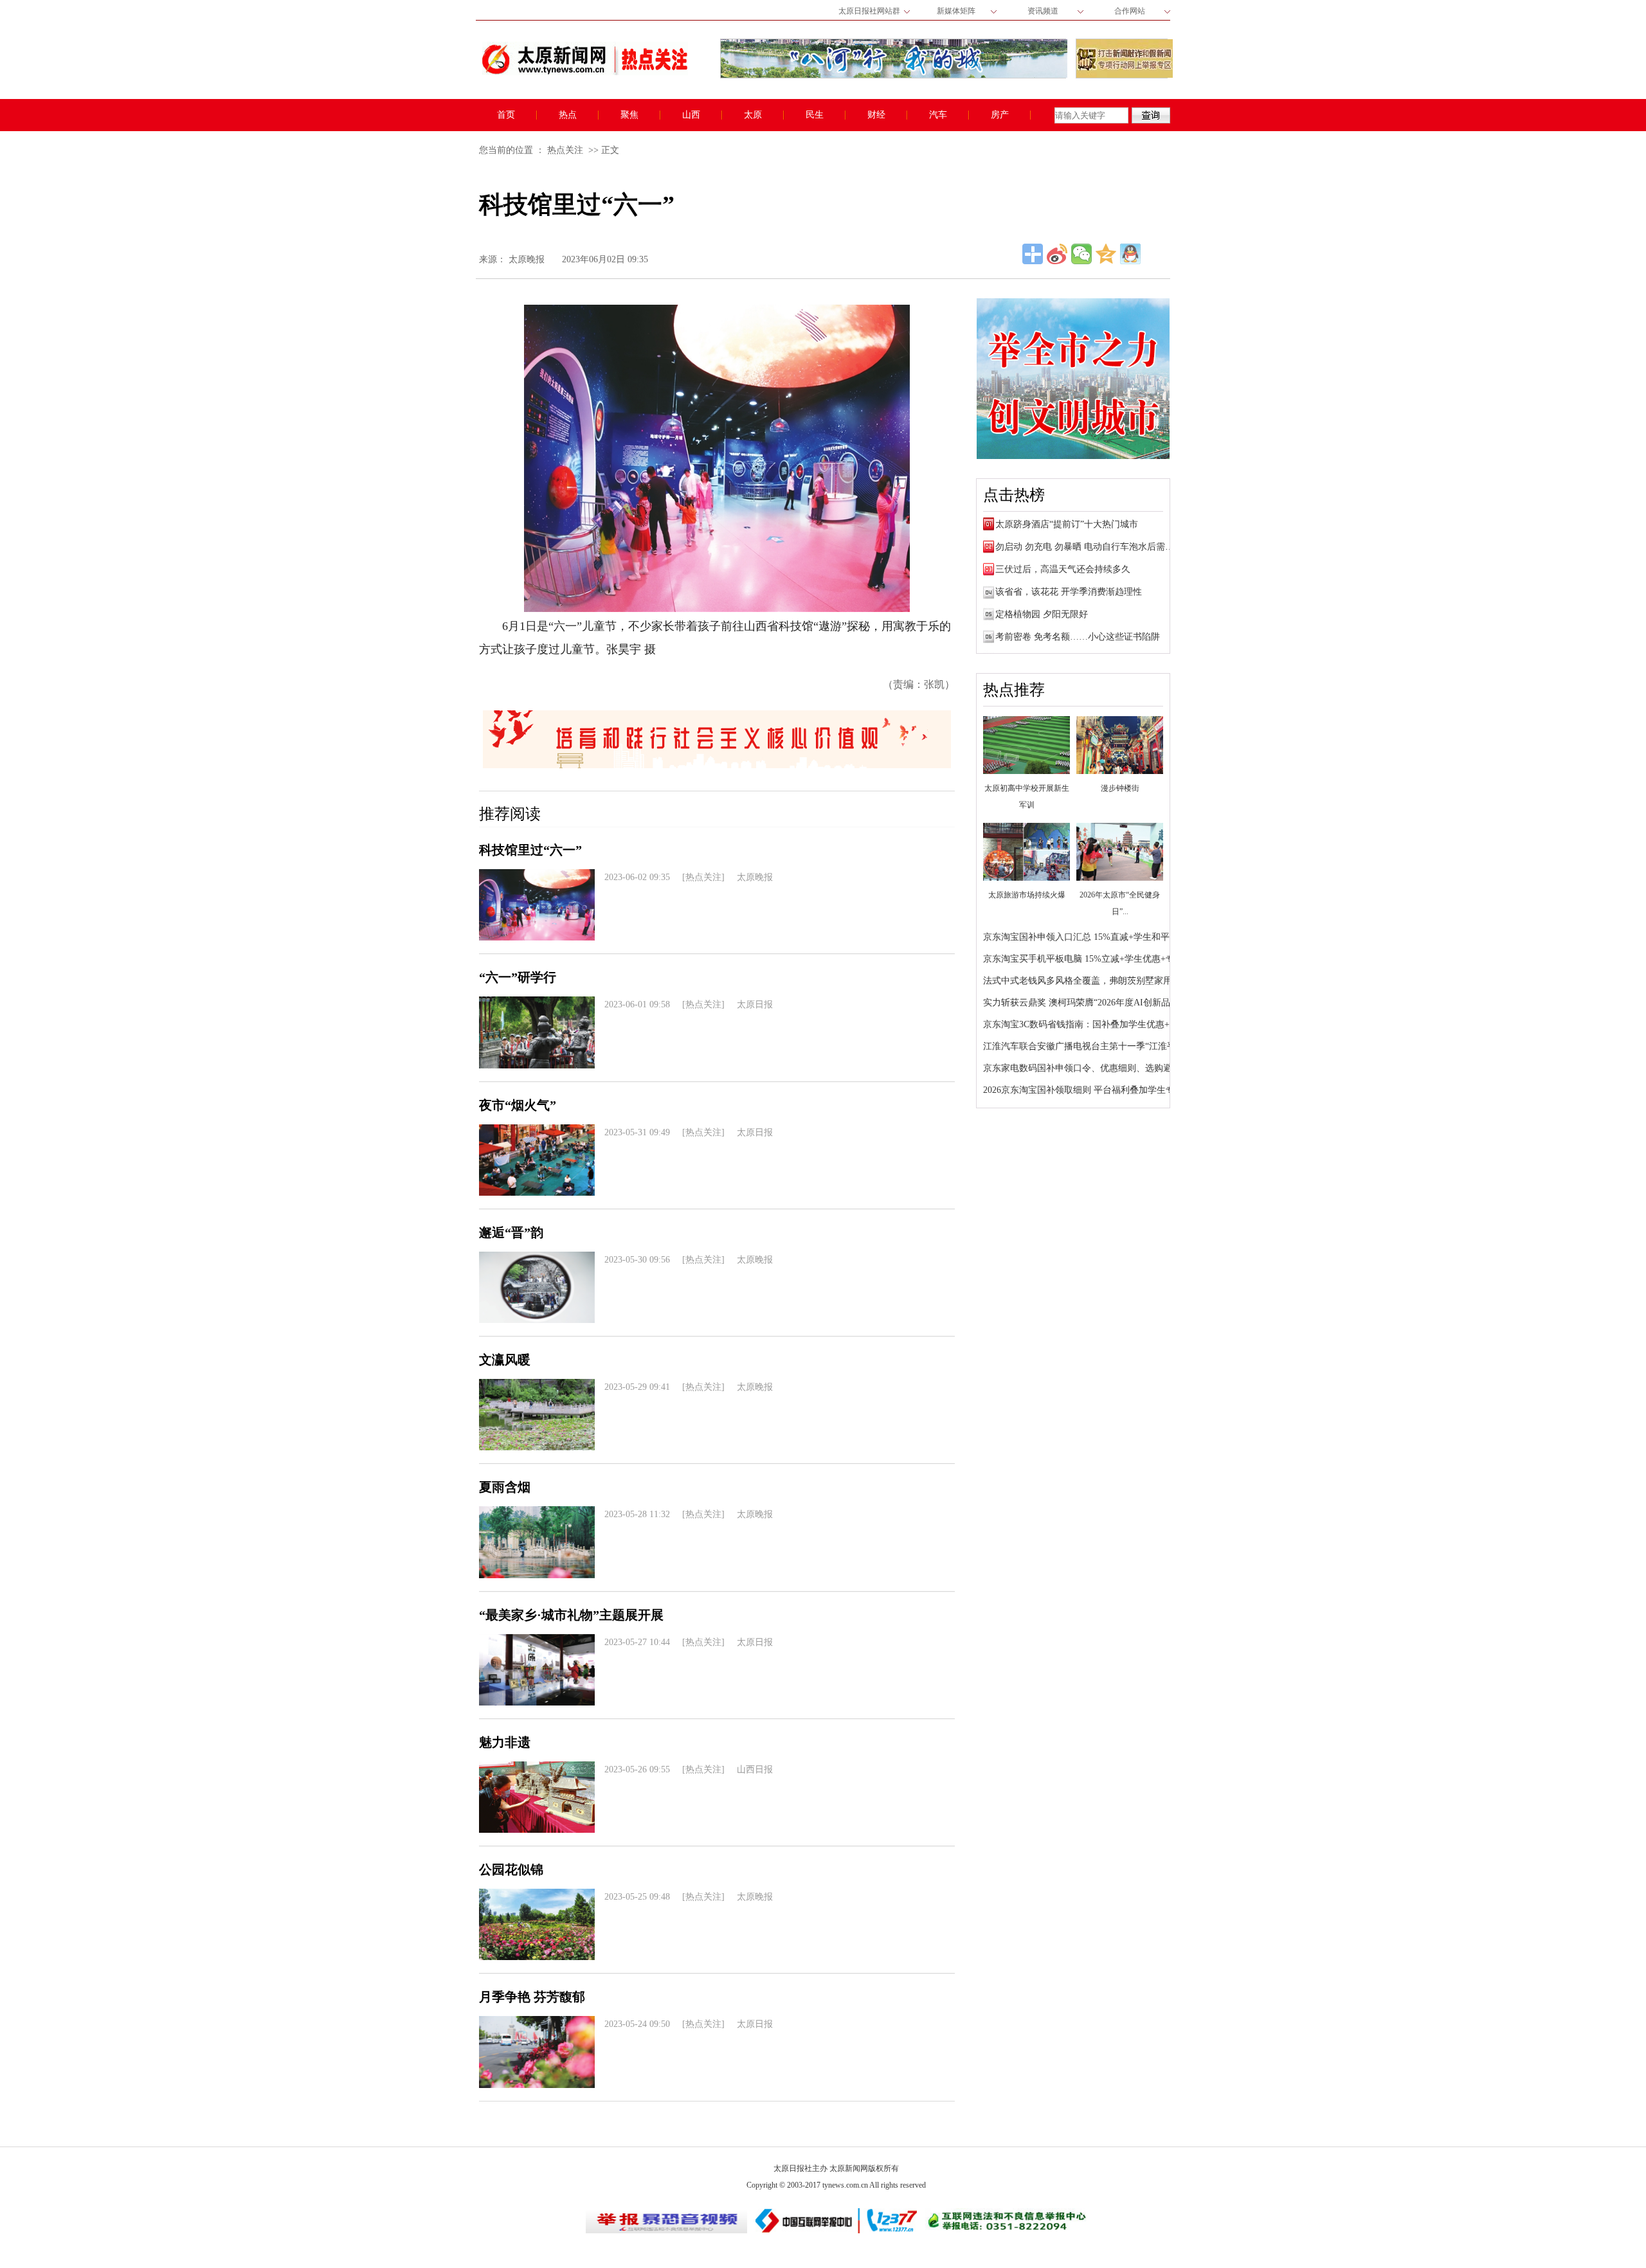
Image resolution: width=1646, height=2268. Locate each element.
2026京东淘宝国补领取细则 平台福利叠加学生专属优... (1092, 1090)
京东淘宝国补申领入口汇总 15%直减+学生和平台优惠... (1094, 937)
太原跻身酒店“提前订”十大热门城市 (1067, 524)
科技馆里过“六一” (530, 850)
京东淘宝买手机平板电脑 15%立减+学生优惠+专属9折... (1094, 959)
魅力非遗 (505, 1742)
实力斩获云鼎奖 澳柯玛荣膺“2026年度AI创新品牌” (1083, 1003)
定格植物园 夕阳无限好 (1042, 614)
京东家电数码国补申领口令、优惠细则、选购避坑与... (1090, 1068)
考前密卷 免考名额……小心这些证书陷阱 (1078, 637)
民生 (815, 115)
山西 (691, 115)
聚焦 (629, 115)
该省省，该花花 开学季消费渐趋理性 (1069, 592)
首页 (506, 115)
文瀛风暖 (505, 1360)
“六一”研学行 (518, 977)
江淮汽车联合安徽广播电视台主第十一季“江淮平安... (1088, 1046)
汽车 (938, 115)
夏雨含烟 (505, 1487)
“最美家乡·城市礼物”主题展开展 (571, 1615)
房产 (1000, 115)
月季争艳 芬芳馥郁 (532, 1997)
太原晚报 (527, 259)
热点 (568, 115)
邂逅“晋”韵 (511, 1232)
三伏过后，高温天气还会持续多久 (1063, 569)
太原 (753, 115)
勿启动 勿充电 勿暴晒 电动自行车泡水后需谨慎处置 (1098, 547)
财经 (876, 115)
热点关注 (565, 150)
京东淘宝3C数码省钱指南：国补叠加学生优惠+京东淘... (1094, 1024)
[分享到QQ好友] (1130, 254)
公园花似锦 (511, 1869)
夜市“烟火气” (518, 1105)
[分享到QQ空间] (1106, 254)
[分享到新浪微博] (1057, 254)
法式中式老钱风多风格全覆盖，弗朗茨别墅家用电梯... (1090, 981)
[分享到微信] (1081, 254)
